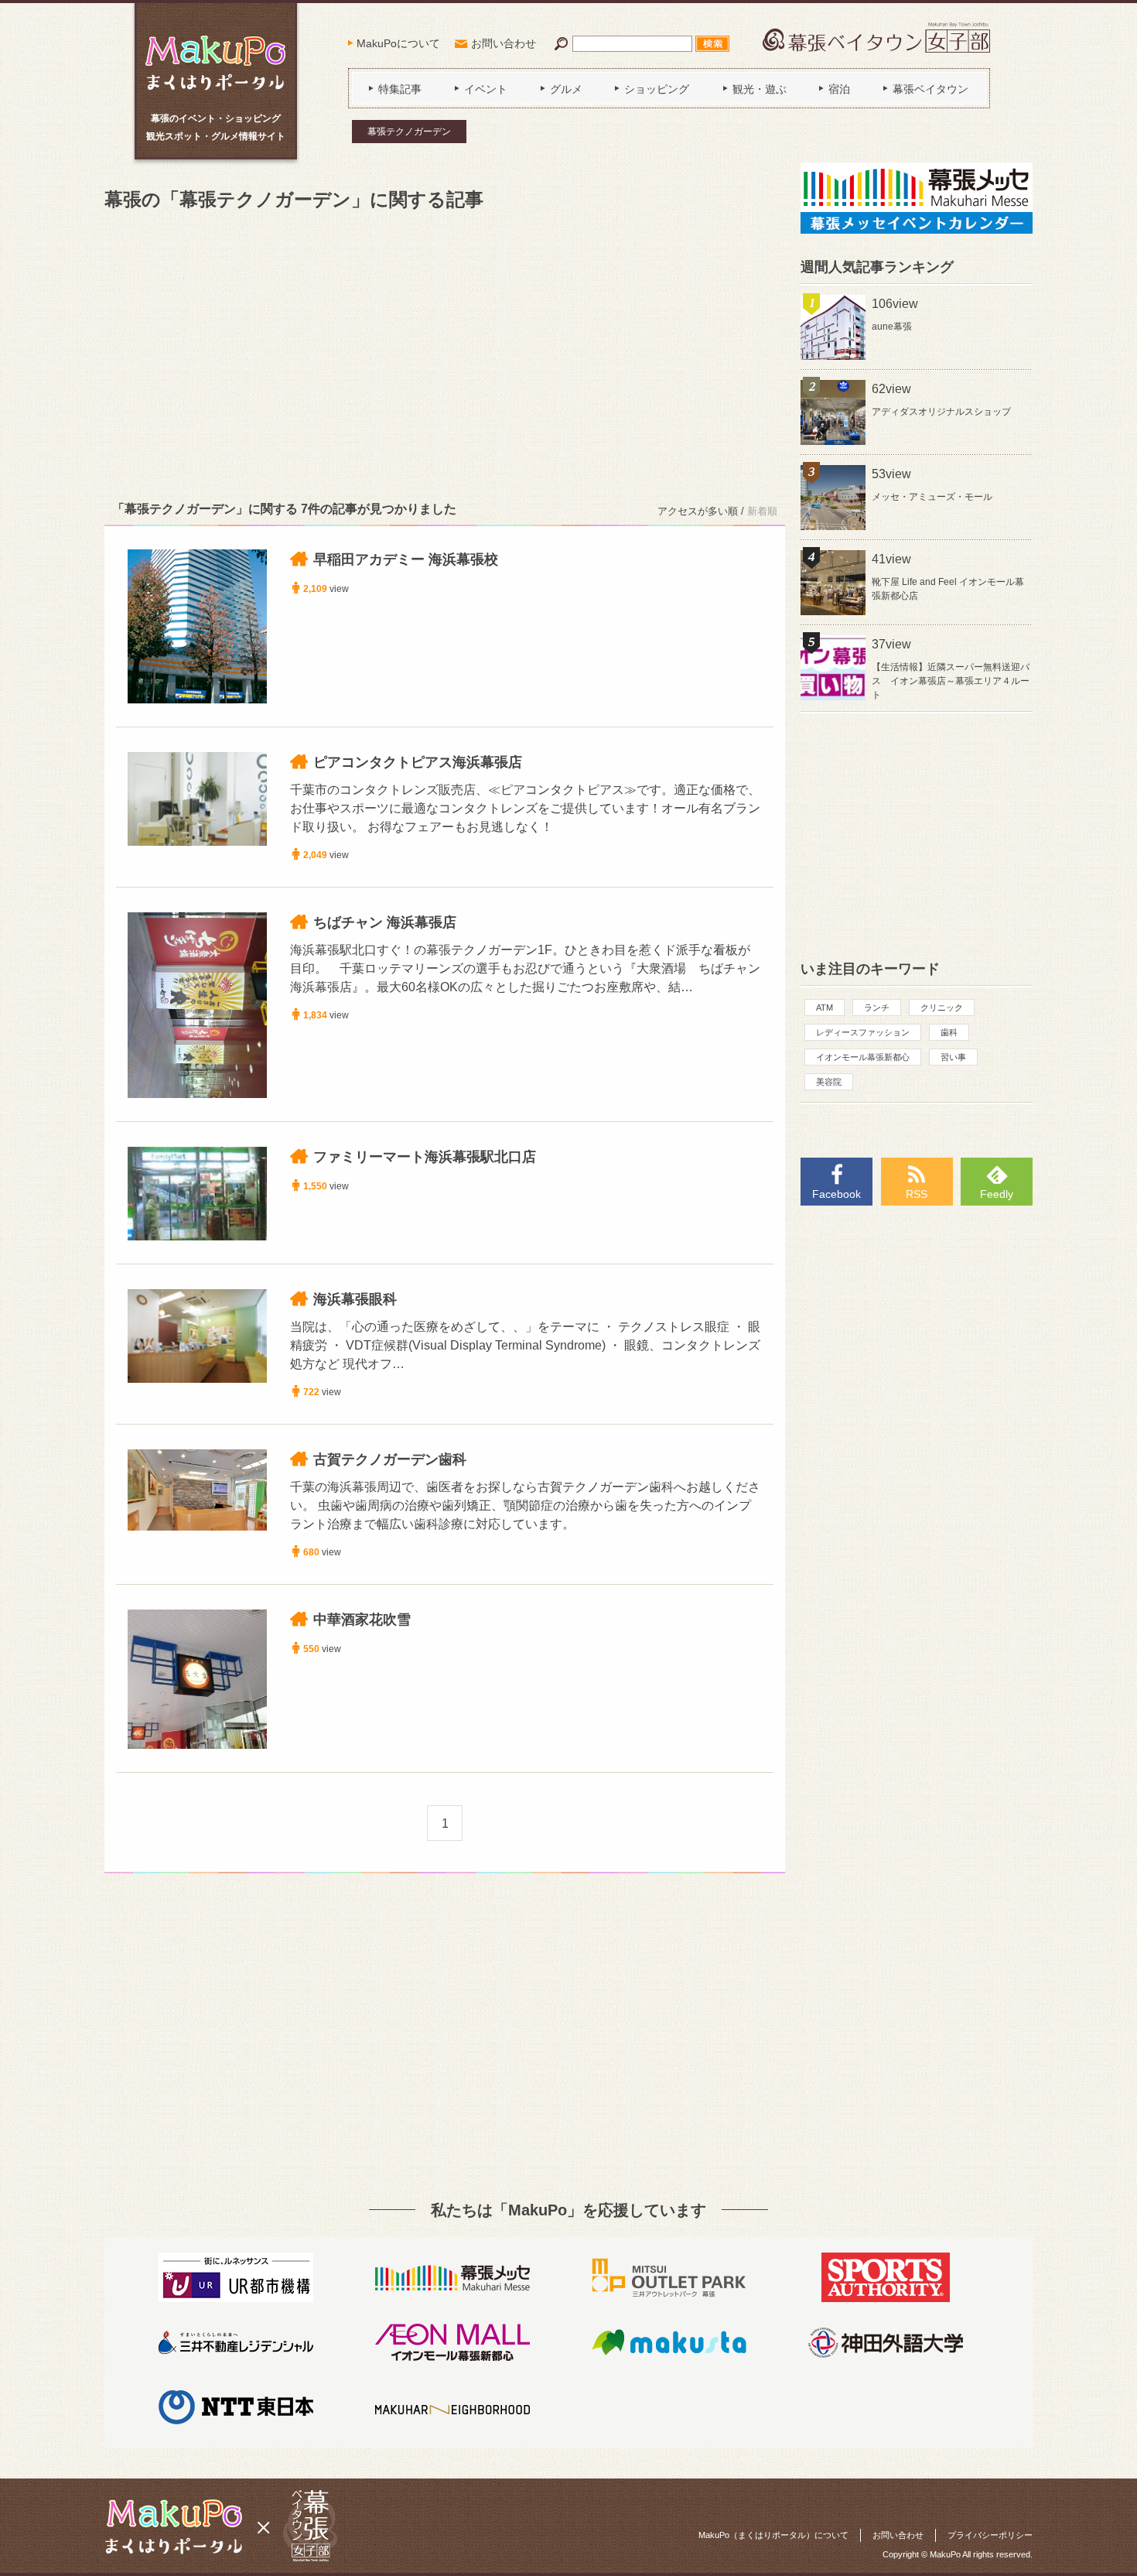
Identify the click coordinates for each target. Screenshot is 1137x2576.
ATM (825, 1007)
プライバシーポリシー (990, 2535)
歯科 (949, 1032)
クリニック (942, 1007)
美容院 (829, 1082)
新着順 (762, 511)
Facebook (837, 1194)
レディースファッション (863, 1032)
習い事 (953, 1057)
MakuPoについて (398, 43)
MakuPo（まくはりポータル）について (773, 2535)
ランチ (877, 1007)
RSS (917, 1194)
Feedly (997, 1194)
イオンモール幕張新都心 (863, 1057)
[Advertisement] (445, 353)
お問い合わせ (504, 43)
